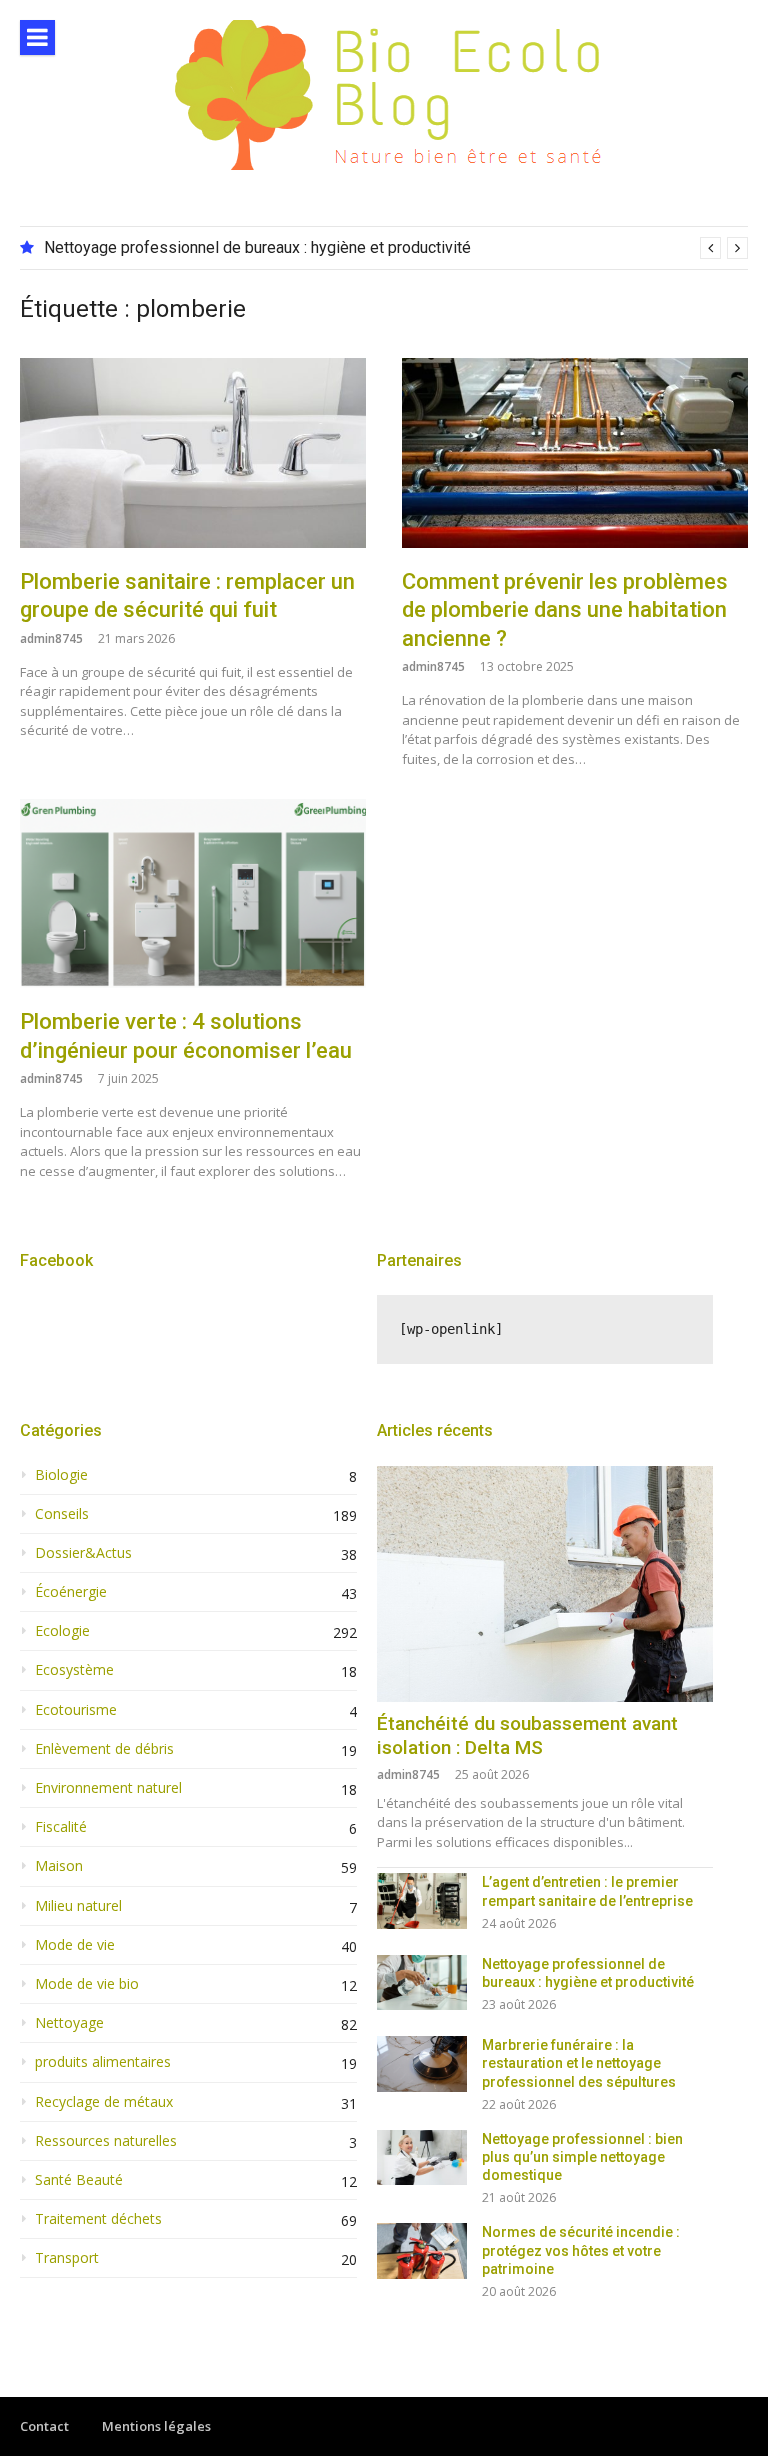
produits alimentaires (103, 2062)
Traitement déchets (98, 2219)
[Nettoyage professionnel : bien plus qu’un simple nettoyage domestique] (422, 2157)
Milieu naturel (78, 1906)
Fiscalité (61, 1827)
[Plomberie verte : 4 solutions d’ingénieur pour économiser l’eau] (193, 893)
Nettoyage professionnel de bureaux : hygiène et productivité (257, 247)
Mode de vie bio (87, 1984)
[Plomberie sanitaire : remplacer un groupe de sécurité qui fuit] (193, 452)
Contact (44, 2426)
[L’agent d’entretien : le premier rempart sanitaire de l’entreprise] (422, 1900)
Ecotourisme (76, 1710)
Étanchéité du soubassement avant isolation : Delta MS (527, 1736)
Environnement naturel (108, 1788)
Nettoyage (69, 2023)
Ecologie (62, 1631)
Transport (67, 2258)
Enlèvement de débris (104, 1749)
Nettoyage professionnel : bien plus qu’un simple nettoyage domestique (582, 2157)
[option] (396, 248)
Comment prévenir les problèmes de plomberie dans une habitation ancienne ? (565, 610)
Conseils (62, 1514)
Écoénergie (71, 1592)
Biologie (61, 1475)
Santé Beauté (79, 2180)
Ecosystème (74, 1670)
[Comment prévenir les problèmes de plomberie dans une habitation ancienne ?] (575, 452)
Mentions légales (156, 2426)
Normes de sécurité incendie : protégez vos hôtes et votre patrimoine (581, 2250)
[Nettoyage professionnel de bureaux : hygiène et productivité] (422, 1982)
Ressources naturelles (106, 2141)
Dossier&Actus (83, 1553)
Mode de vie (75, 1945)
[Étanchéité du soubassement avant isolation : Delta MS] (545, 1584)
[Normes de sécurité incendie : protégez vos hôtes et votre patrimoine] (422, 2250)
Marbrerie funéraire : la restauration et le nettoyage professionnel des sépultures (579, 2063)
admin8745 (51, 638)
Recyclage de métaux (104, 2102)
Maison (59, 1866)
